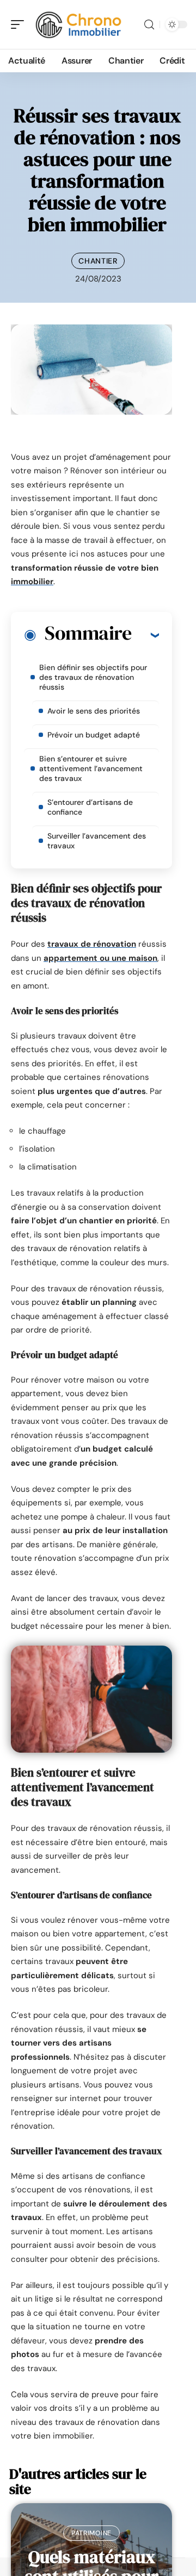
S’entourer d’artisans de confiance (90, 807)
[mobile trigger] (20, 24)
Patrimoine (91, 2533)
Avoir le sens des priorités (94, 711)
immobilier (32, 582)
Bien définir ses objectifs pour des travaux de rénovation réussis (93, 677)
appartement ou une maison (100, 958)
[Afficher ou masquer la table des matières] (145, 635)
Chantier (98, 261)
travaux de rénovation (92, 944)
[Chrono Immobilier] (78, 24)
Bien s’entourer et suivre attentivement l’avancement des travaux (91, 768)
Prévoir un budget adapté (94, 735)
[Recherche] (149, 25)
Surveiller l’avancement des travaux (97, 841)
